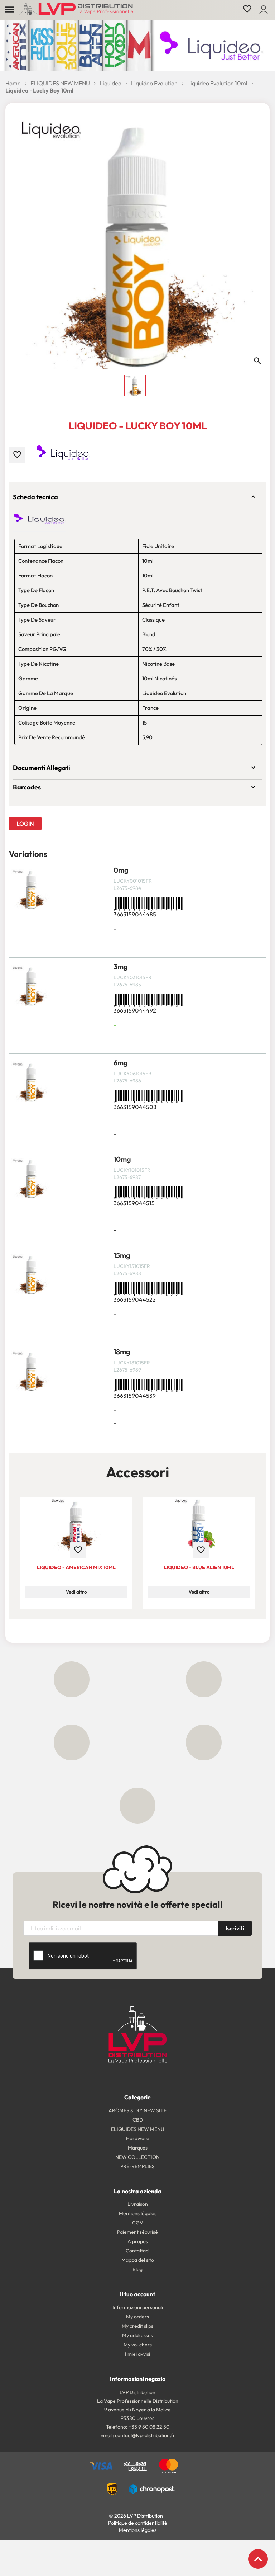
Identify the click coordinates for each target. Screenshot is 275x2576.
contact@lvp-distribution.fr (145, 2435)
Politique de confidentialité (138, 2523)
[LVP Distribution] (138, 2034)
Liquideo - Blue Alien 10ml (199, 1567)
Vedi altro (76, 1592)
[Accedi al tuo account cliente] (264, 9)
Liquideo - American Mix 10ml (76, 1567)
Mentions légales (138, 2530)
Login (25, 824)
